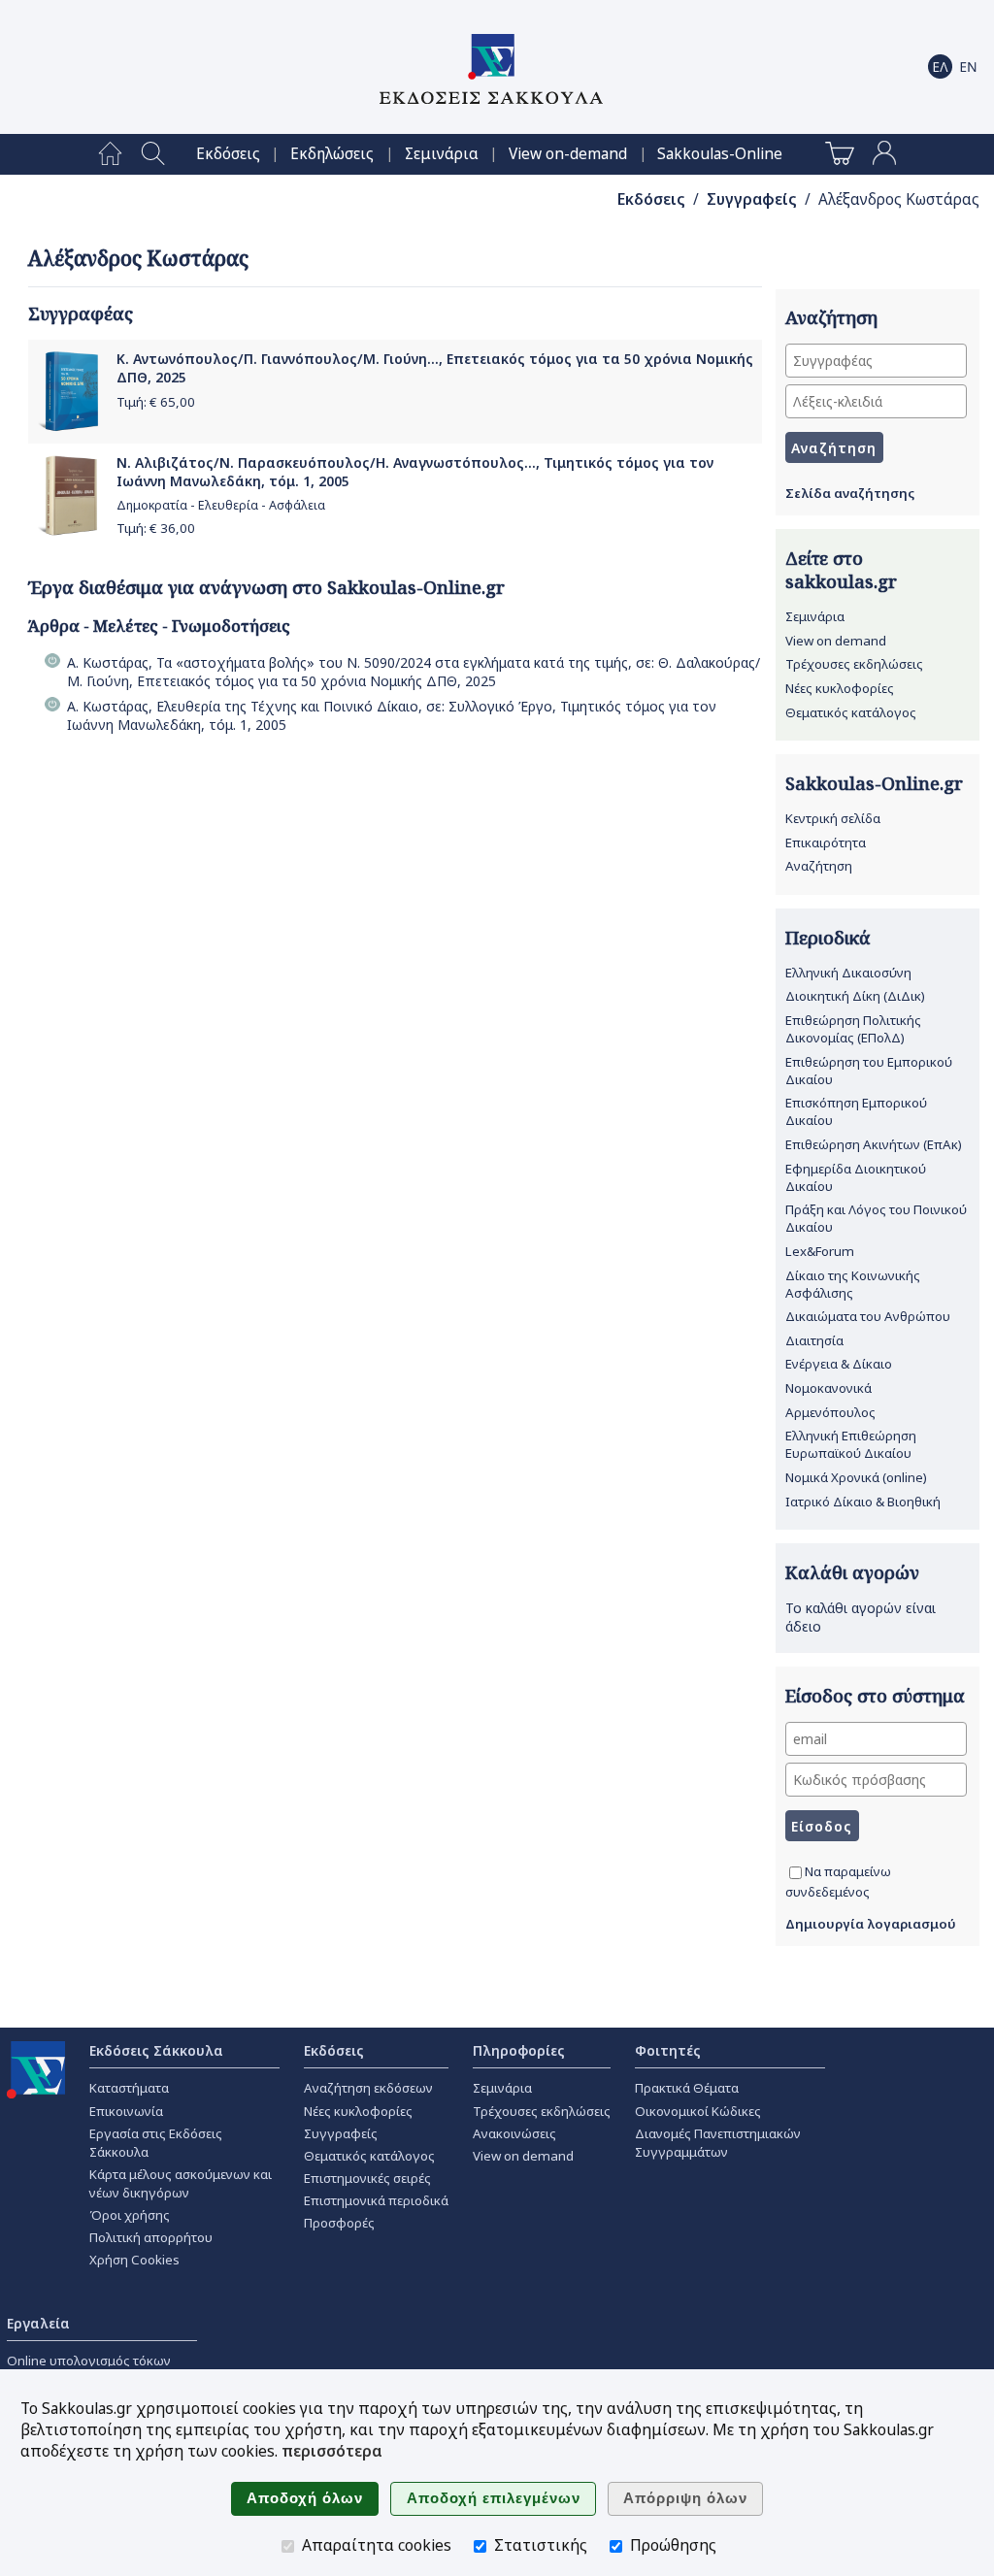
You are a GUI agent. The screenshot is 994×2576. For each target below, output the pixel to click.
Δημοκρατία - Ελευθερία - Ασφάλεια (221, 505)
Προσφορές (339, 2223)
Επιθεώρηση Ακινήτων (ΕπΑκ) (874, 1144)
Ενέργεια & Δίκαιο (839, 1364)
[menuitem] (110, 154)
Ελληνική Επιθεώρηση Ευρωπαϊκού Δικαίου (851, 1444)
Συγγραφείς (752, 199)
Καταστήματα (129, 2088)
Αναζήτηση (819, 866)
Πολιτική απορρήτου (151, 2237)
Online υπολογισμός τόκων (89, 2361)
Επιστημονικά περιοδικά (376, 2200)
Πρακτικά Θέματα (687, 2088)
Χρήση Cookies (134, 2260)
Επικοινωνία (126, 2111)
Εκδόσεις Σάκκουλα (156, 2050)
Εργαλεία (38, 2323)
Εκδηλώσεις (332, 154)
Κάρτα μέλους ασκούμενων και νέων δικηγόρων (181, 2183)
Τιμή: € (156, 402)
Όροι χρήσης (130, 2215)
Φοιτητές (668, 2050)
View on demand (836, 641)
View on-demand (568, 154)
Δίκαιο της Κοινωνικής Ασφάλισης (853, 1284)
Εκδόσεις (228, 154)
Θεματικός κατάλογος (851, 712)
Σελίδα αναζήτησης (850, 493)
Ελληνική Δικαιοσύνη (848, 973)
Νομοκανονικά (828, 1388)
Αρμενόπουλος (830, 1412)
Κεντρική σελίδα (833, 818)
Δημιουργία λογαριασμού (871, 1924)
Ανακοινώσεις (514, 2133)
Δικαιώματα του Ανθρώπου (868, 1316)
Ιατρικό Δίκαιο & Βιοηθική (863, 1502)
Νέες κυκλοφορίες (840, 688)
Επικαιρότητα (826, 842)
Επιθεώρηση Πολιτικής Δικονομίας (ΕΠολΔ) (853, 1029)
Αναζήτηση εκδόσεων (368, 2088)
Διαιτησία (814, 1340)
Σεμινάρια (442, 154)
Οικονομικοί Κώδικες (698, 2111)
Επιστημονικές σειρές (367, 2178)
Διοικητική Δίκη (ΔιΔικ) (855, 996)
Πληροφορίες (519, 2050)
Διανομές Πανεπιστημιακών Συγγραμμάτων (718, 2143)
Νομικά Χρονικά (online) (856, 1477)
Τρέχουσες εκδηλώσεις (854, 664)
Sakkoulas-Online (720, 154)
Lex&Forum (820, 1251)
